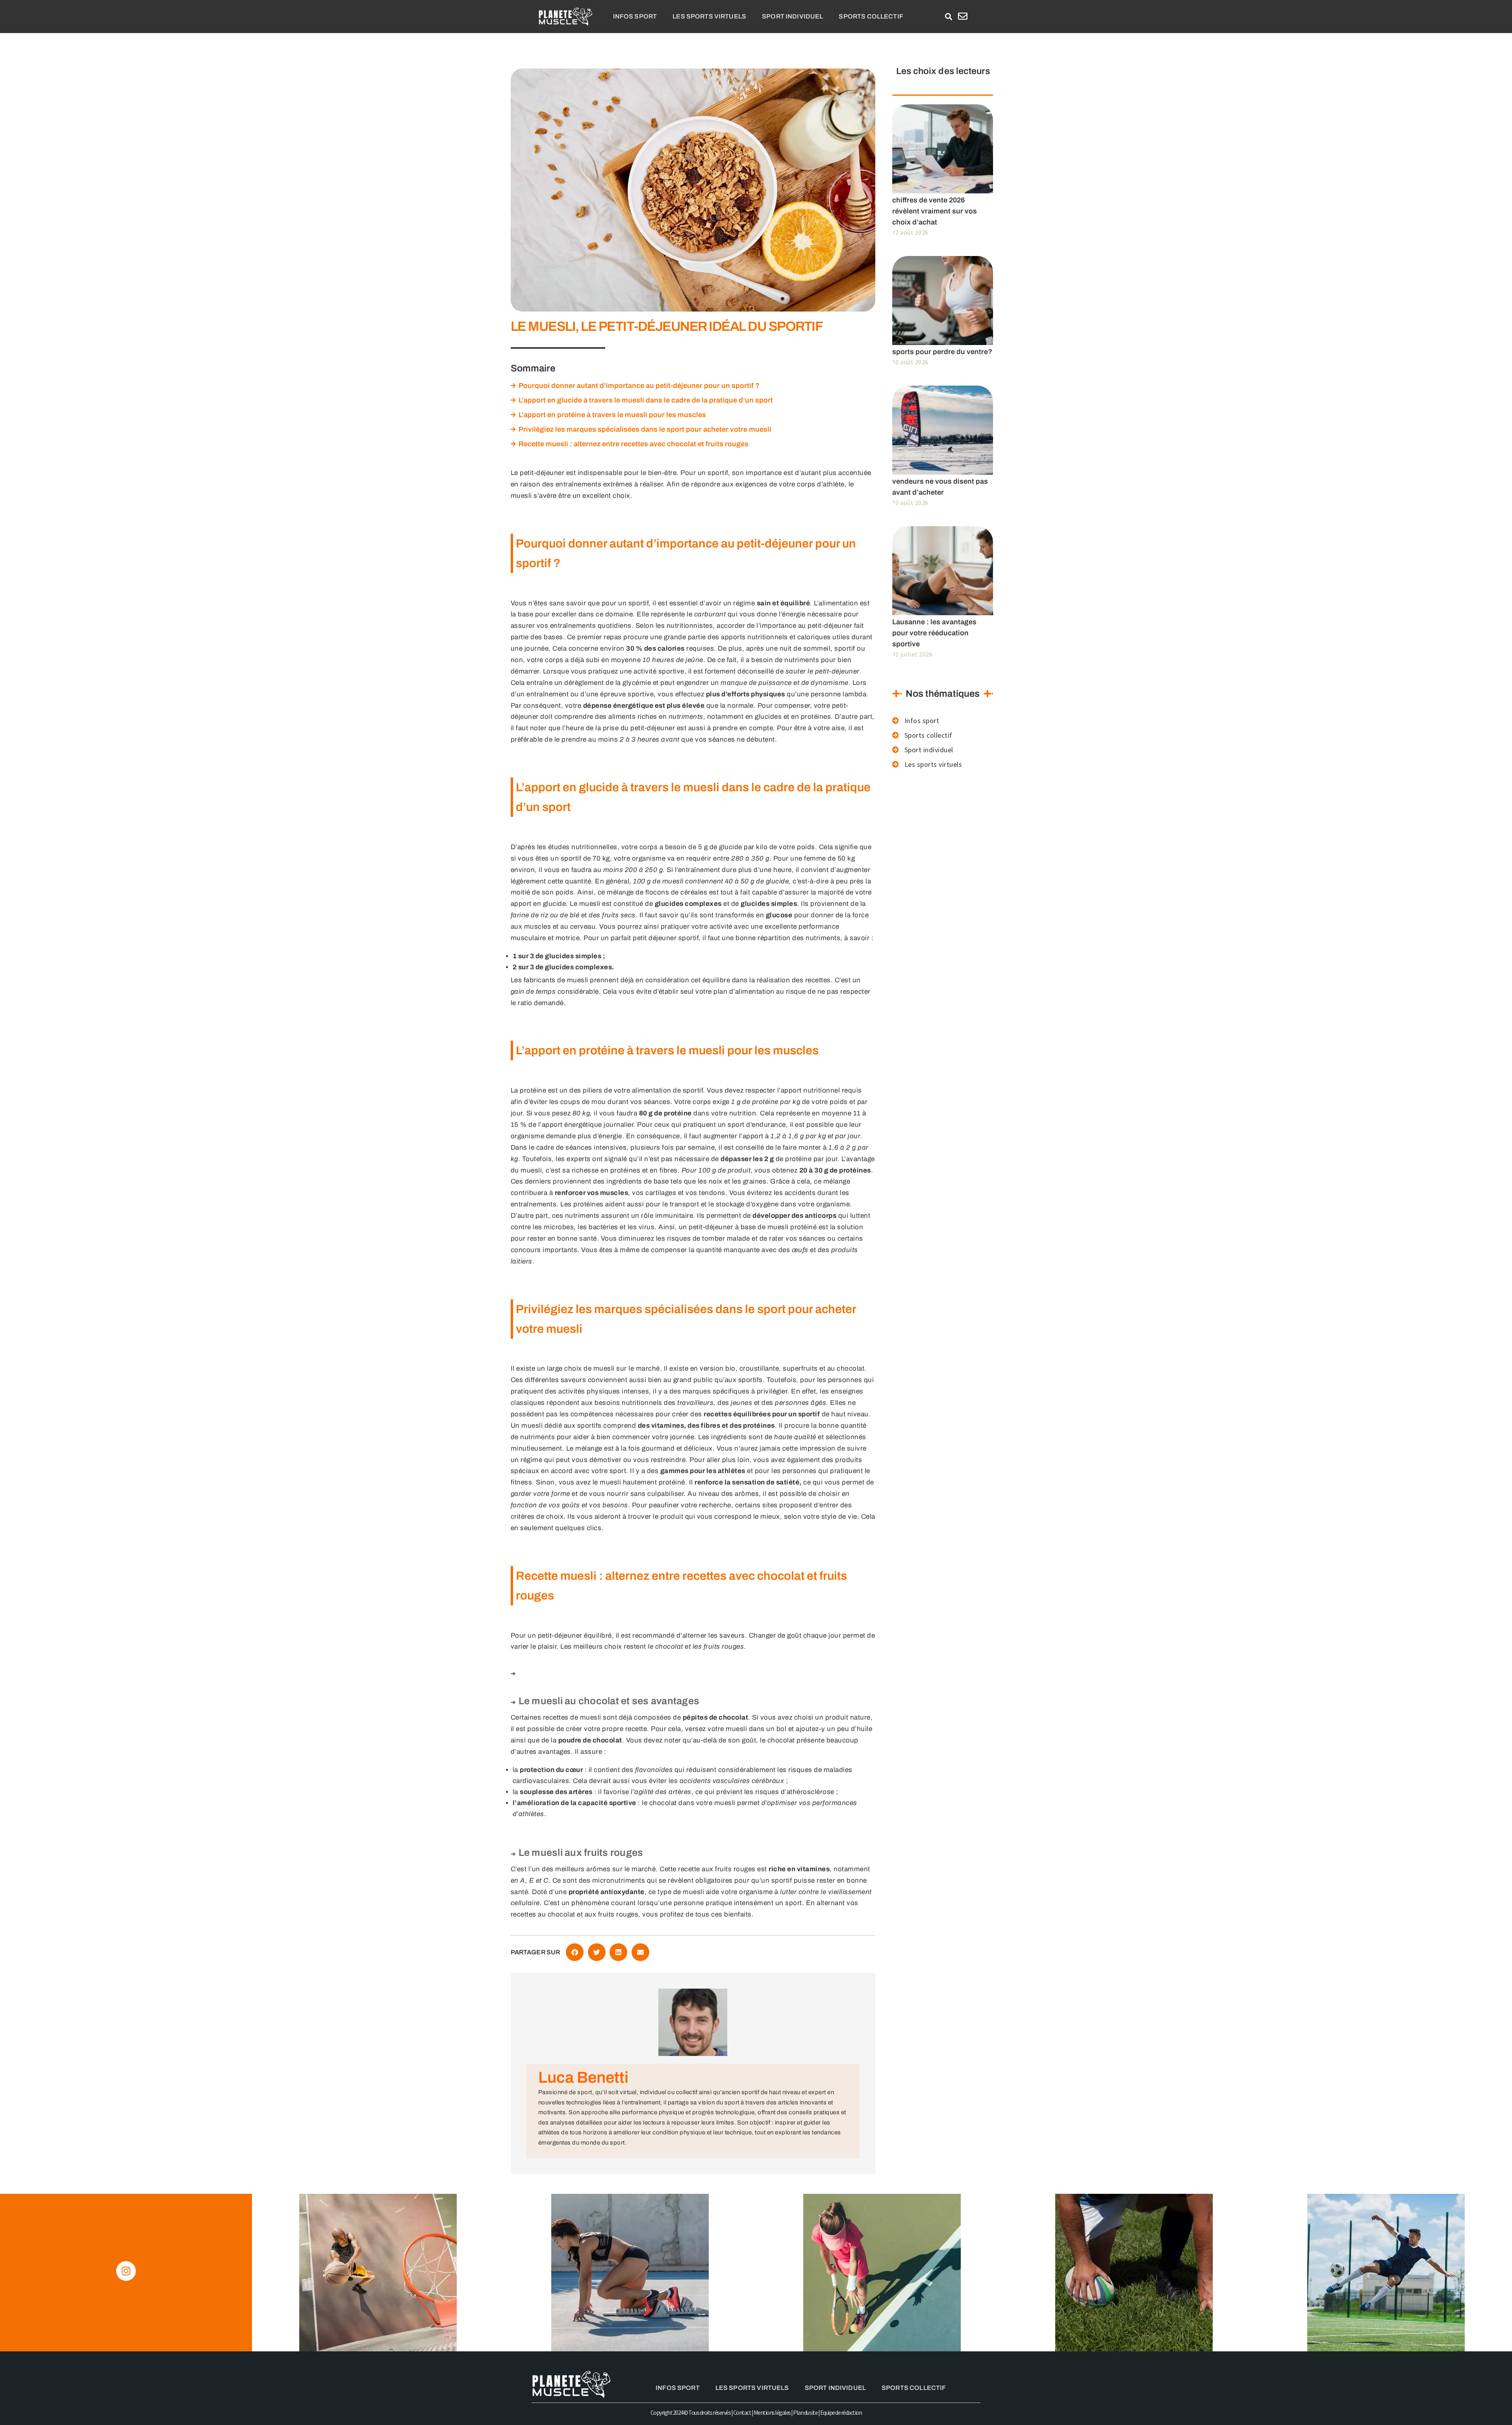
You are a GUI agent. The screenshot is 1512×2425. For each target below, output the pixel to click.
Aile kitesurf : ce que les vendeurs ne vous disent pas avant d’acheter (940, 481)
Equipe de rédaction (841, 2412)
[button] (948, 17)
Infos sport (635, 16)
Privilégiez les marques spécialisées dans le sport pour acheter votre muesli (645, 429)
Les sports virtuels (709, 16)
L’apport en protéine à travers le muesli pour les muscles (612, 415)
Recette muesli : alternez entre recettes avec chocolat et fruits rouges (634, 444)
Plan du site (805, 2412)
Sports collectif (871, 16)
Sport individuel (792, 16)
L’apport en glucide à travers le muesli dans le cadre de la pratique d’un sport (646, 400)
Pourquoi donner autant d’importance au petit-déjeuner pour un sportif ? (639, 386)
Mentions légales (772, 2412)
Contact (742, 2412)
